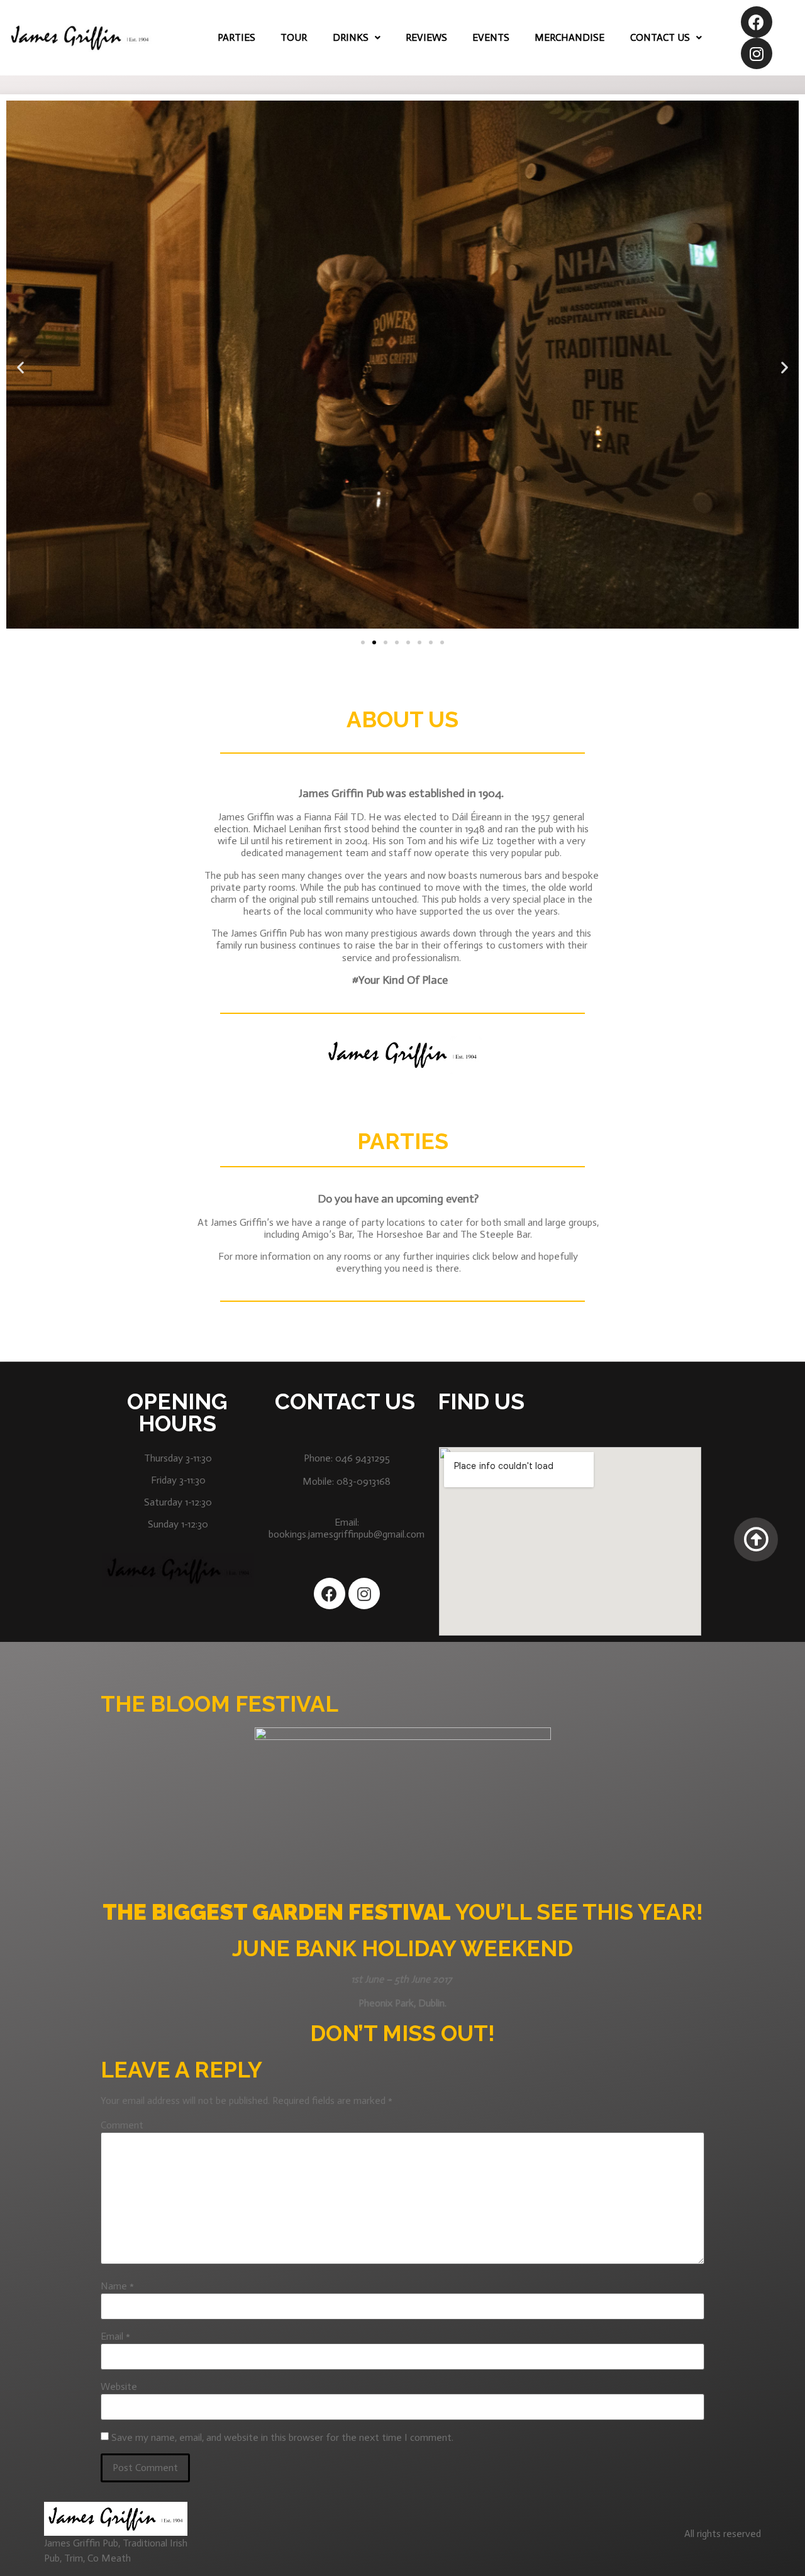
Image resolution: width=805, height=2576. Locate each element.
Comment (122, 2125)
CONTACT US (660, 37)
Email (115, 2337)
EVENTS (491, 37)
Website (119, 2387)
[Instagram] (757, 53)
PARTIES (236, 37)
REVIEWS (426, 37)
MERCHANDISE (569, 37)
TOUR (294, 37)
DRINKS (351, 37)
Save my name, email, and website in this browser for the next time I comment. (282, 2438)
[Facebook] (757, 22)
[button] (363, 642)
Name (117, 2286)
